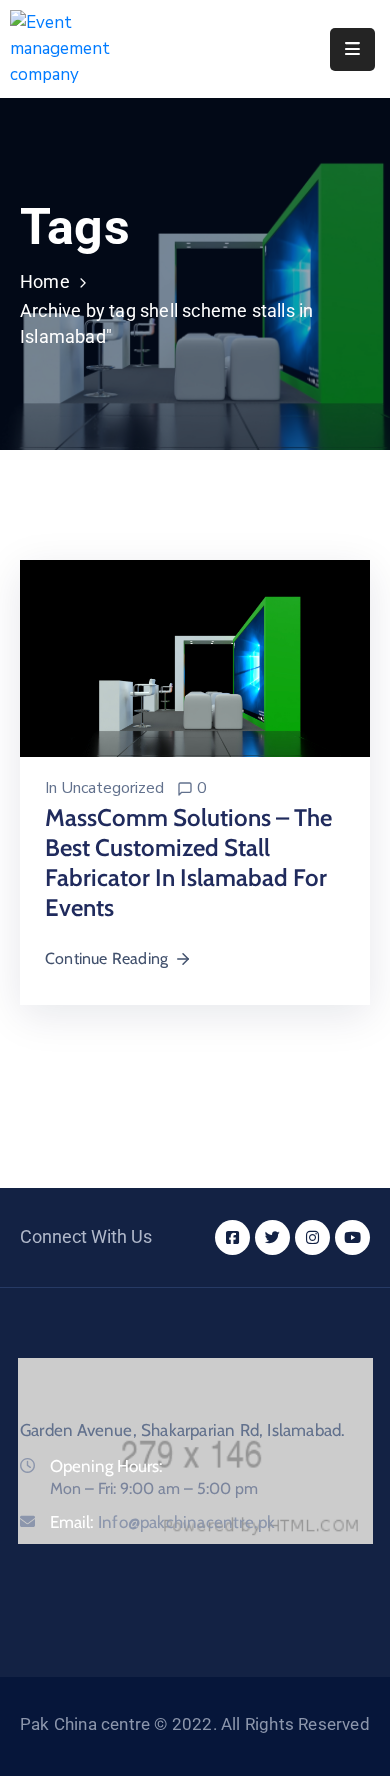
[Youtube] (352, 1237)
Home (45, 281)
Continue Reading (106, 958)
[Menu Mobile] (352, 49)
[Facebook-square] (232, 1237)
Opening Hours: (106, 1466)
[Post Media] (195, 657)
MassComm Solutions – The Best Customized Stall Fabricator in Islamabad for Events (188, 862)
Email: (162, 1522)
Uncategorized (112, 788)
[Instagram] (312, 1237)
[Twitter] (272, 1237)
